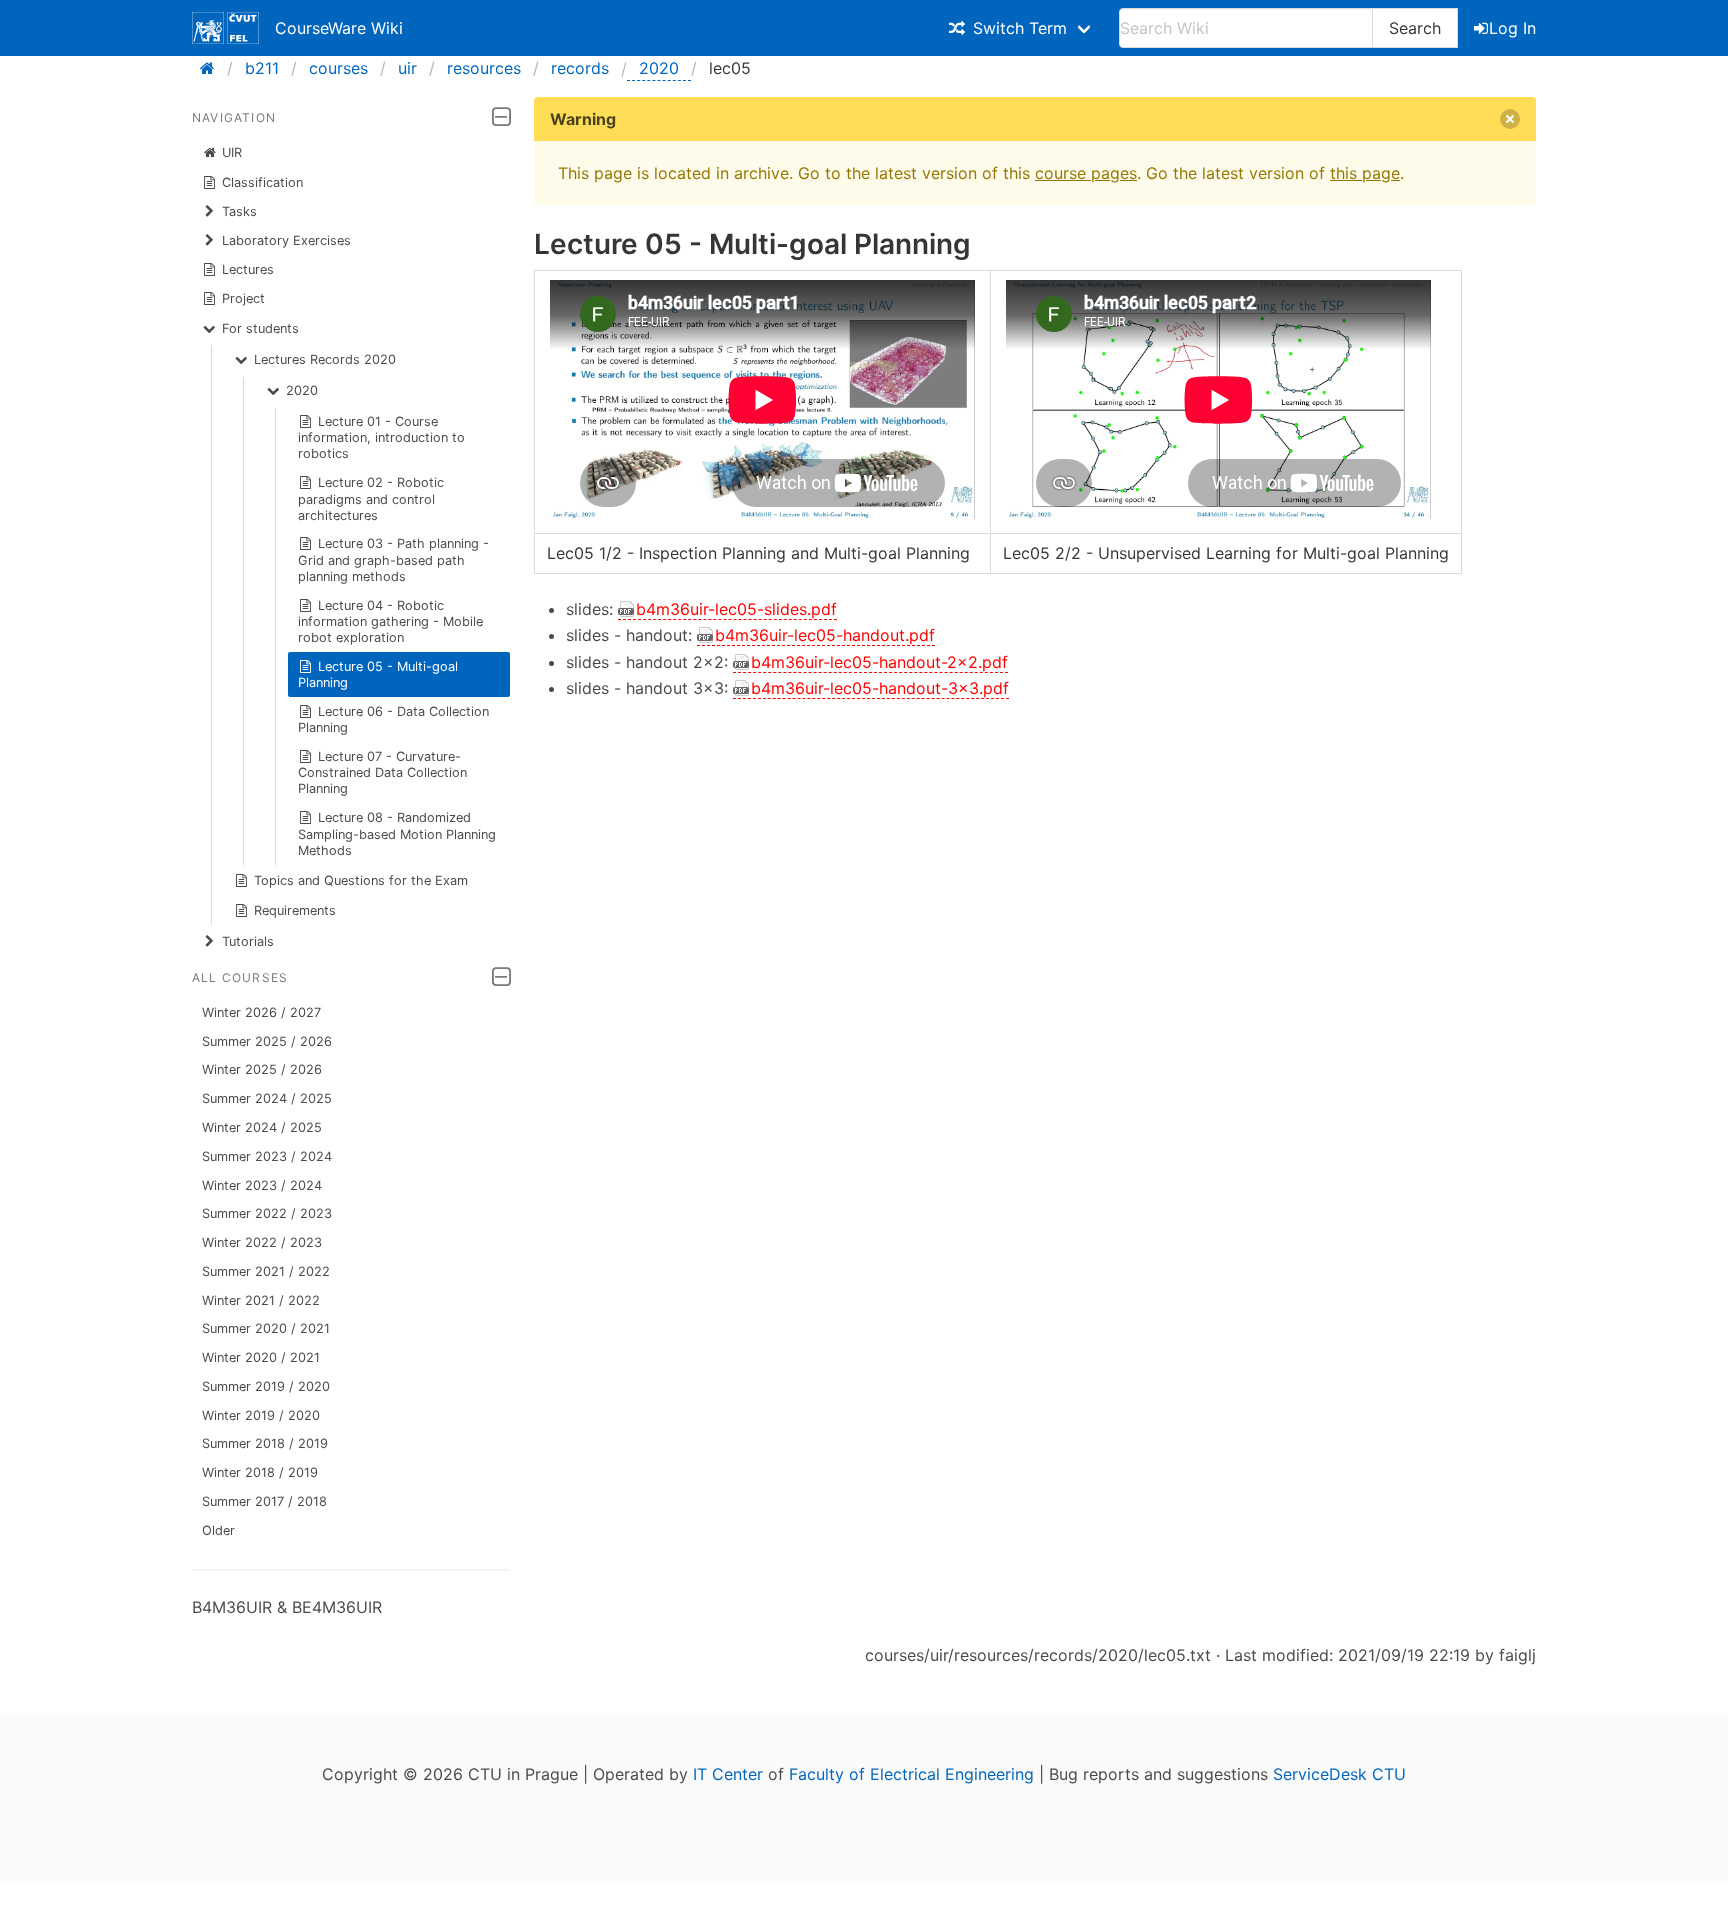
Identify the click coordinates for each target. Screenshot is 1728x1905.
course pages (1086, 173)
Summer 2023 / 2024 (267, 1156)
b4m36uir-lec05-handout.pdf (825, 635)
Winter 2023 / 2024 (262, 1185)
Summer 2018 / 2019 (265, 1443)
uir (407, 68)
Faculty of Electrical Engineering (911, 1774)
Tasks (239, 211)
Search (1415, 28)
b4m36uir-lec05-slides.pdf (736, 609)
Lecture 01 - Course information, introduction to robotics (381, 437)
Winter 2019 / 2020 (261, 1415)
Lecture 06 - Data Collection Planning (394, 719)
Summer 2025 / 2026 (267, 1041)
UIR (232, 152)
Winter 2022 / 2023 (262, 1242)
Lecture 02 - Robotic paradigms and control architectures (371, 498)
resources (484, 68)
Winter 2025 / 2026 (262, 1069)
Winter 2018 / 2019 (260, 1472)
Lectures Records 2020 (325, 359)
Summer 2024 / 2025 (267, 1098)
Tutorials (248, 941)
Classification (262, 182)
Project (243, 298)
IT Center (728, 1774)
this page (1365, 173)
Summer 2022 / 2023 (267, 1213)
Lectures (248, 269)
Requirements (295, 910)
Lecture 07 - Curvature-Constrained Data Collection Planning (382, 772)
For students (260, 328)
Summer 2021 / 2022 (266, 1271)
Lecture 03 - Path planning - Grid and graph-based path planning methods (394, 559)
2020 (659, 68)
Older (218, 1530)
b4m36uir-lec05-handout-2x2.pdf (879, 662)
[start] (213, 68)
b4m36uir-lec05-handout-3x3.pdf (880, 688)
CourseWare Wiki (339, 28)
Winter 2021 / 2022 (261, 1300)
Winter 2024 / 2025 (262, 1127)
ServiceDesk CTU (1339, 1774)
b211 (262, 68)
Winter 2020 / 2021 (261, 1357)
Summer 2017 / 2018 (264, 1501)
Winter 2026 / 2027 (261, 1012)
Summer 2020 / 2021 (266, 1328)
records (580, 68)
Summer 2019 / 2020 (266, 1386)
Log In (1512, 28)
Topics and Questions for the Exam (361, 880)
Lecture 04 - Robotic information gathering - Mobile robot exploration (390, 621)
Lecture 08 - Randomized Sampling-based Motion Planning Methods (397, 833)
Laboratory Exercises (286, 240)
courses (338, 68)
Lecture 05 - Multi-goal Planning (378, 674)
